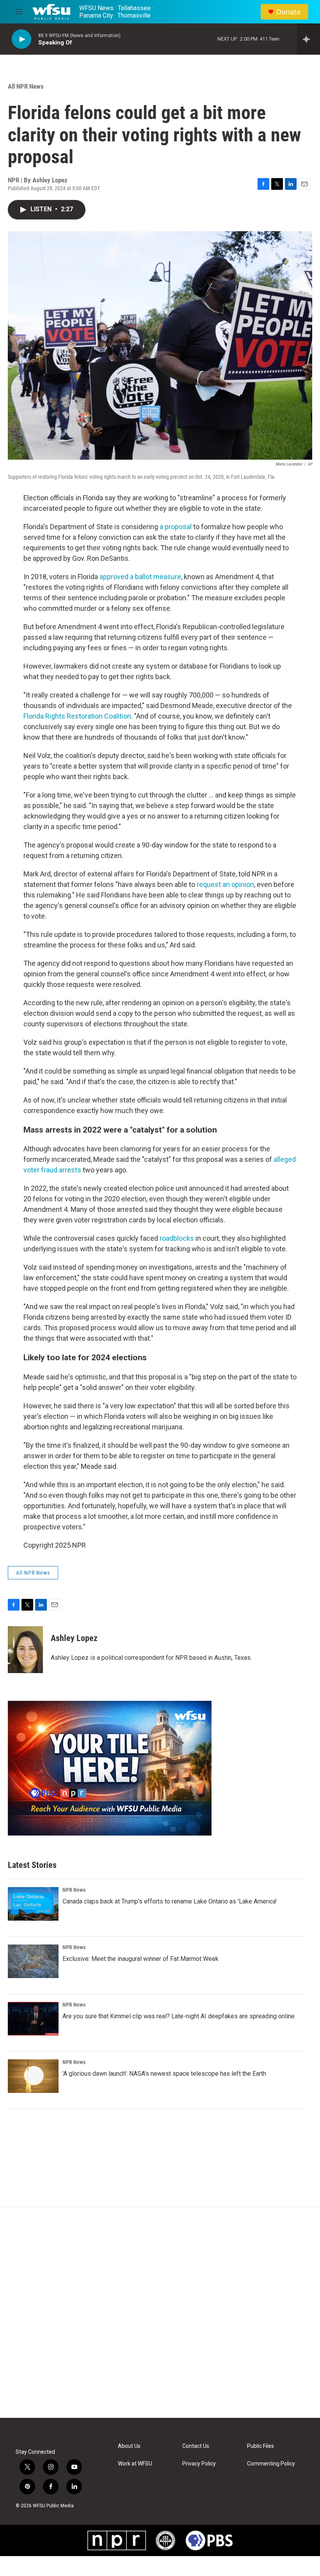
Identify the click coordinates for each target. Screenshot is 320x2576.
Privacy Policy (199, 2464)
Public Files (260, 2446)
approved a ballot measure (140, 577)
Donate (288, 12)
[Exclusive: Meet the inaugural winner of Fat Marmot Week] (33, 1961)
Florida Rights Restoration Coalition (77, 716)
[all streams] (308, 39)
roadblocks (177, 1238)
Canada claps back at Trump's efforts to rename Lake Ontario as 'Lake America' (170, 1901)
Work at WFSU (135, 2464)
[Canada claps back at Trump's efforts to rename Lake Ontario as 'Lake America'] (33, 1904)
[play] (21, 39)
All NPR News (26, 86)
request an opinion (225, 884)
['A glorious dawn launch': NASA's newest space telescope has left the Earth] (33, 2076)
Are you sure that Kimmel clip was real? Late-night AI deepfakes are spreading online (179, 2016)
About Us (129, 2446)
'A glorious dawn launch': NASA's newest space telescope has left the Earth (164, 2074)
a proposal (176, 527)
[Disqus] (160, 2312)
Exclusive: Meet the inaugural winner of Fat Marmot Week (140, 1959)
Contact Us (196, 2446)
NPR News (74, 1890)
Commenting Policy (271, 2464)
